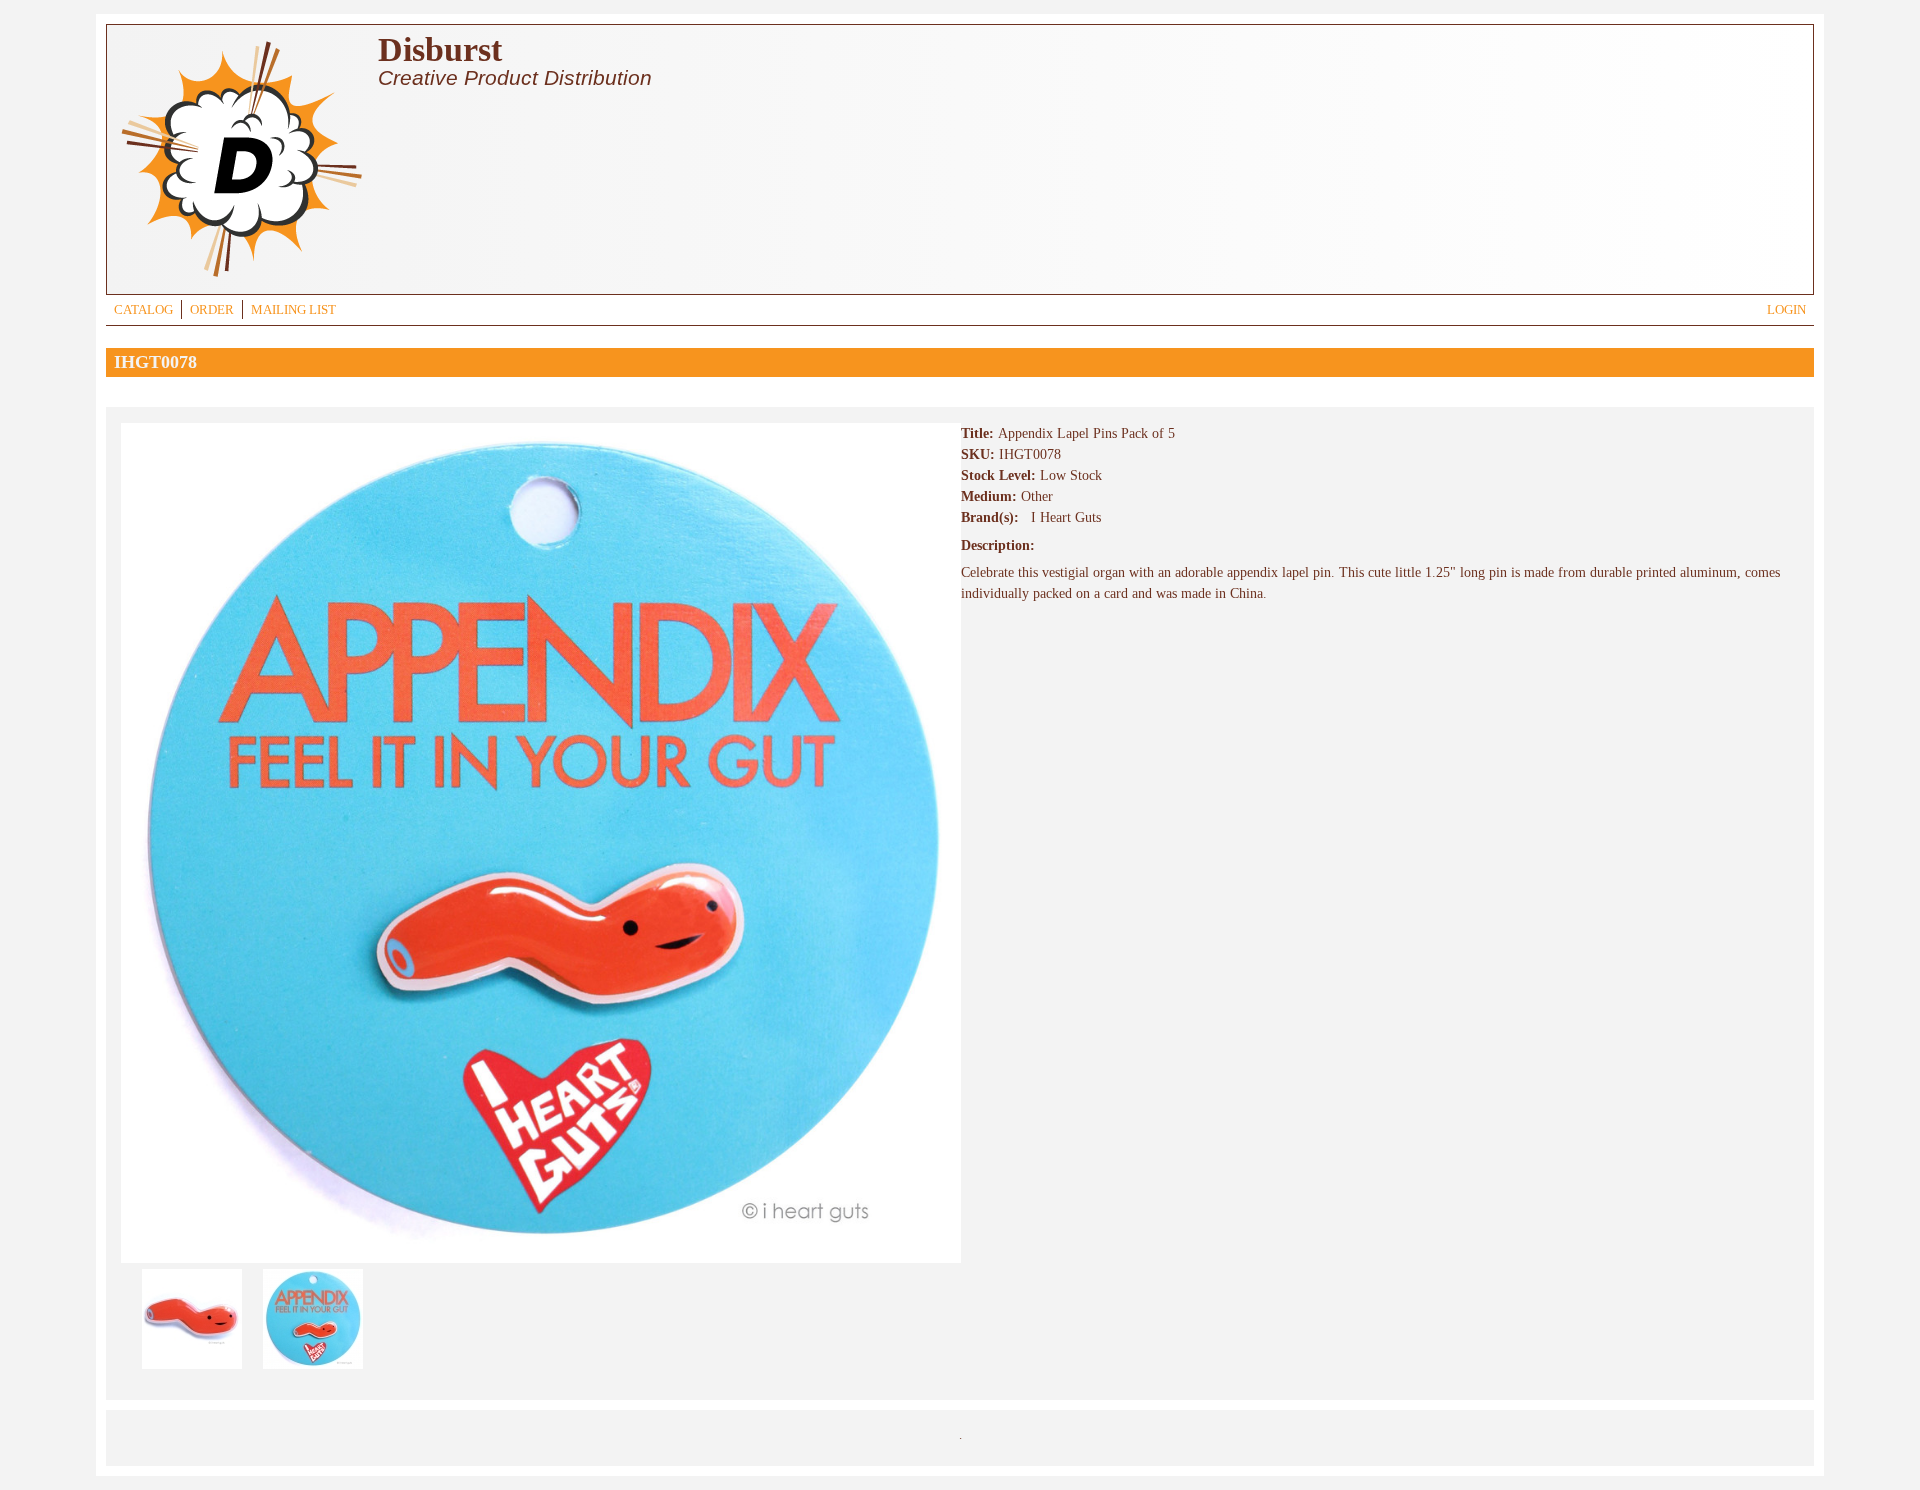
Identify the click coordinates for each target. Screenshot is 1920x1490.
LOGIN (1786, 310)
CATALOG (143, 310)
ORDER (212, 310)
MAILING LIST (293, 310)
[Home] (241, 279)
